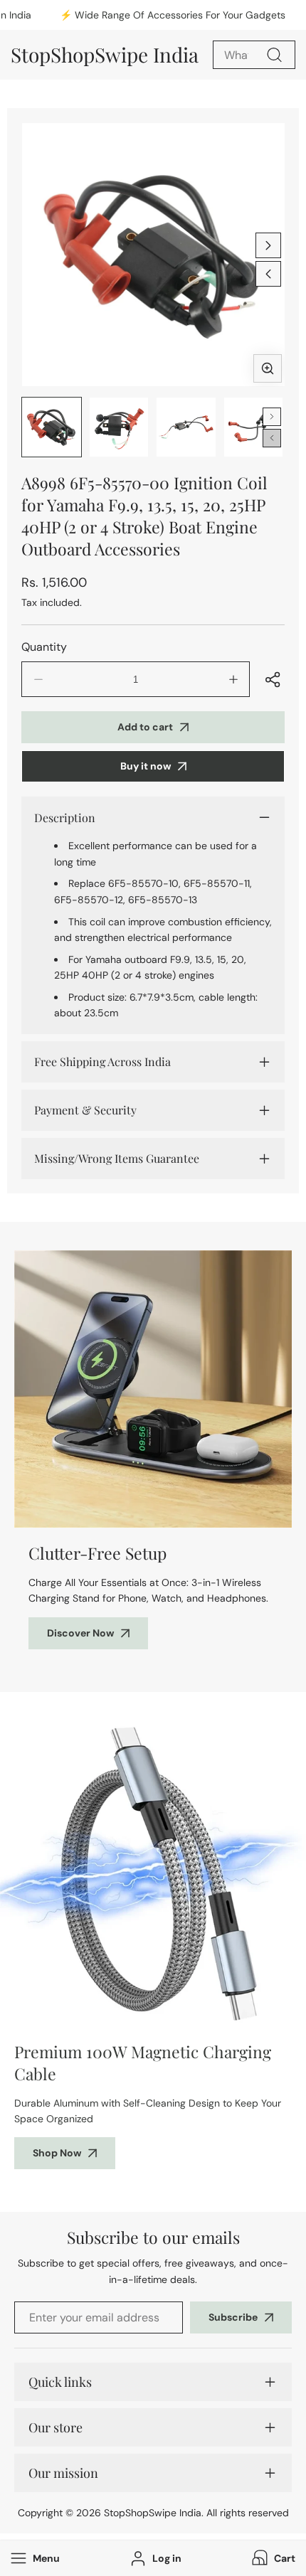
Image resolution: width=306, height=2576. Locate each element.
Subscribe (233, 2317)
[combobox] (254, 55)
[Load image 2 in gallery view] (119, 427)
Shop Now (57, 2153)
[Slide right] (268, 245)
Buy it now (146, 766)
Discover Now (80, 1633)
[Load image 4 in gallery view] (254, 427)
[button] (272, 2558)
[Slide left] (268, 274)
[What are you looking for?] (274, 55)
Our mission (63, 2473)
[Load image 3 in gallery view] (186, 427)
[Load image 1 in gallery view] (52, 427)
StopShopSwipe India (153, 2513)
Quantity (44, 647)
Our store (56, 2427)
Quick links (60, 2382)
